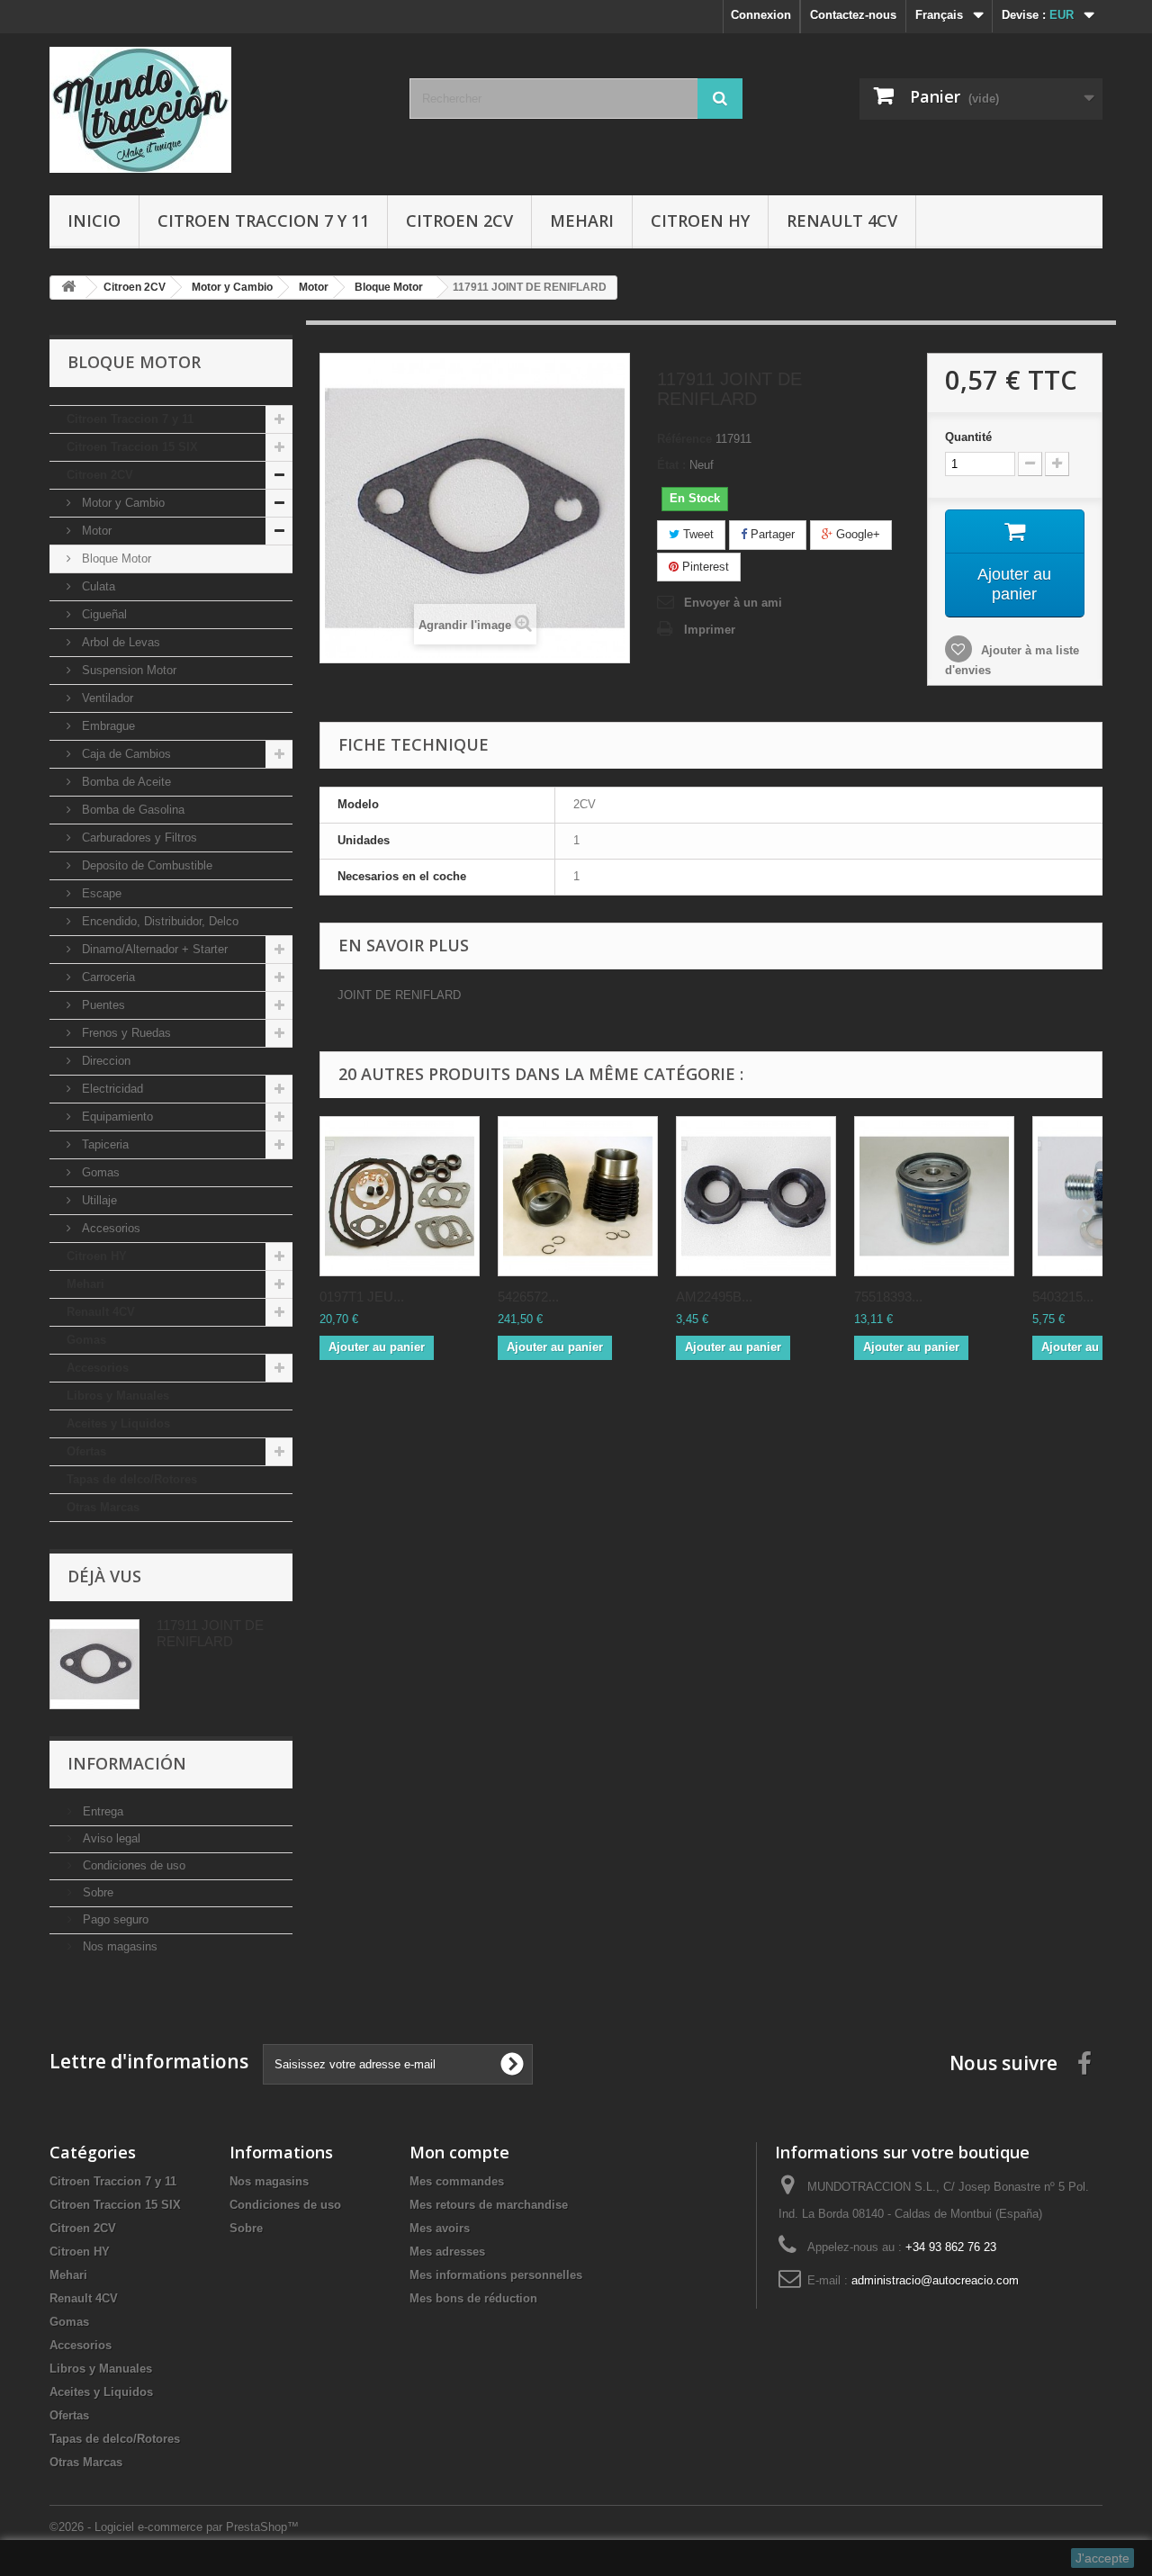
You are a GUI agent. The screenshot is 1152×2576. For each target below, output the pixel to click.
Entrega (101, 1811)
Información (127, 1763)
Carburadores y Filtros (138, 838)
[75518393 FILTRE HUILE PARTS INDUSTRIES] (934, 1196)
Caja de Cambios (125, 754)
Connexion (761, 15)
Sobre (96, 1892)
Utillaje (98, 1200)
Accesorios (109, 1228)
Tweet (697, 534)
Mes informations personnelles (496, 2275)
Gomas (99, 1172)
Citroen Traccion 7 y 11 (263, 221)
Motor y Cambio (121, 503)
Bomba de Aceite (125, 782)
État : (671, 465)
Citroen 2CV (459, 221)
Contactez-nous (853, 15)
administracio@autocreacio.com (935, 2280)
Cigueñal (103, 614)
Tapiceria (103, 1144)
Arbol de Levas (119, 642)
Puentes (102, 1005)
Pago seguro (114, 1919)
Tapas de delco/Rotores (132, 1479)
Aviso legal (110, 1838)
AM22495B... (714, 1297)
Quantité (968, 437)
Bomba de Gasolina (131, 810)
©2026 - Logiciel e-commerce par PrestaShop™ (174, 2527)
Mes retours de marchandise (489, 2205)
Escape (100, 893)
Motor (95, 531)
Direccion (104, 1061)
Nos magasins (118, 1946)
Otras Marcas (103, 1507)
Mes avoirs (440, 2228)
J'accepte (1102, 2558)
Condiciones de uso (132, 1865)
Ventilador (106, 698)
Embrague (107, 726)
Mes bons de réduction (473, 2298)
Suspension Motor (127, 670)
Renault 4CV (842, 221)
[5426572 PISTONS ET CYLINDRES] (578, 1196)
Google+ (856, 534)
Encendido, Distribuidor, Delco (158, 921)
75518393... (888, 1297)
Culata (97, 586)
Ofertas (86, 1451)
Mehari (582, 221)
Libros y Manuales (118, 1396)
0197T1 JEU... (362, 1297)
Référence (684, 439)
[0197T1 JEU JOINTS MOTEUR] (400, 1196)
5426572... (528, 1297)
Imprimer (710, 630)
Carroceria (107, 977)
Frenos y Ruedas (125, 1033)
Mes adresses (447, 2252)
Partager (771, 534)
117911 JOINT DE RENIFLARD (210, 1633)
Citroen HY (700, 221)
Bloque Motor (115, 558)
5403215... (1063, 1297)
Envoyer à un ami (733, 603)
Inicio (94, 221)
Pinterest (704, 567)
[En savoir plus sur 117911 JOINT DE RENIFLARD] (94, 1664)
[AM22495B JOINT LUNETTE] (756, 1196)
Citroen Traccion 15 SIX (132, 447)
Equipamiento (116, 1117)
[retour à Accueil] (68, 288)
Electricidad (111, 1089)
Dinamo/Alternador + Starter (153, 949)
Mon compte (459, 2152)
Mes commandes (457, 2181)
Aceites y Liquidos (118, 1423)
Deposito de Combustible (145, 865)
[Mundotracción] (216, 110)
